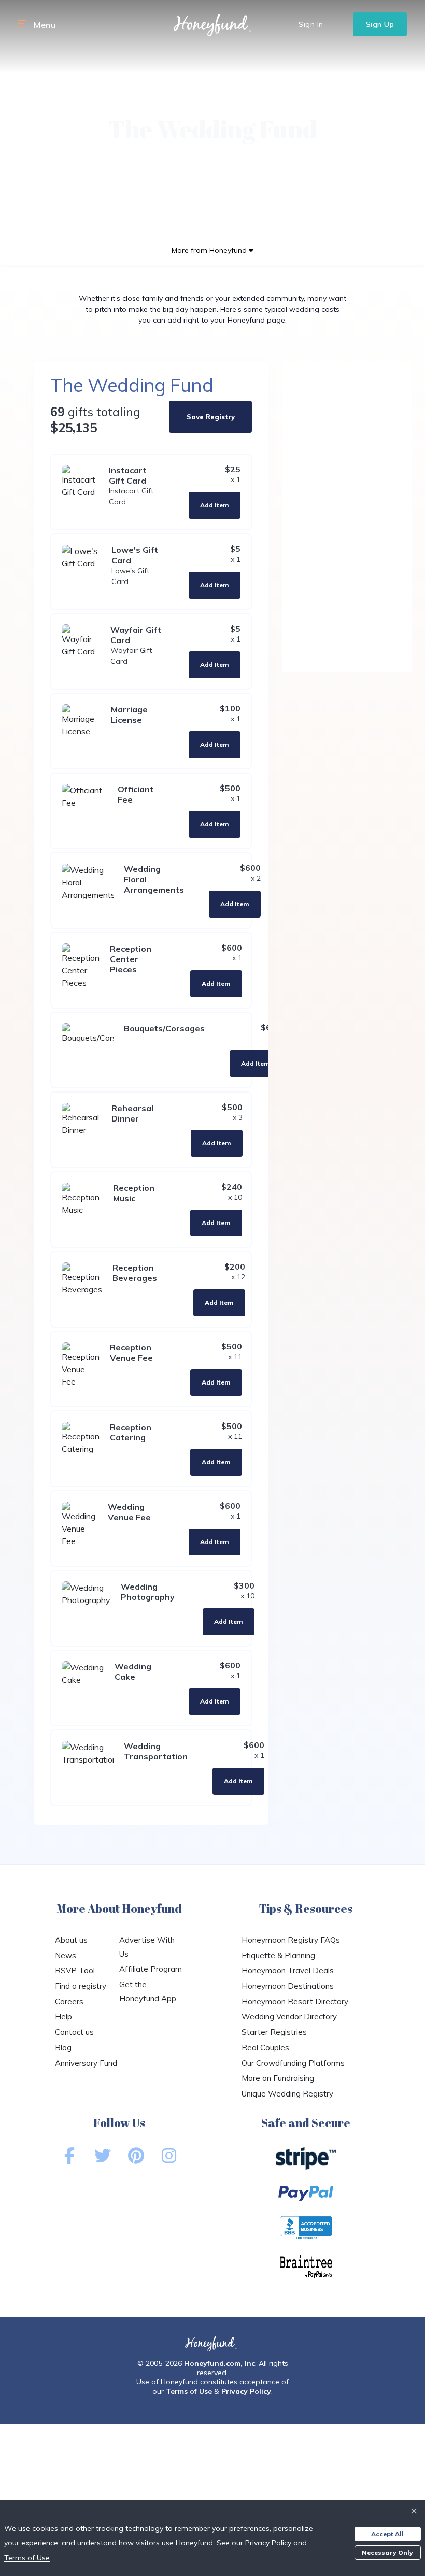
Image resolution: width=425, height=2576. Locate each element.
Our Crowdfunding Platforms (293, 2063)
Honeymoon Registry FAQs (291, 1940)
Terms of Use (189, 2391)
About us (71, 1940)
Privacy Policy (246, 2391)
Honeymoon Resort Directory (295, 2002)
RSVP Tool (75, 1970)
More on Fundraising (278, 2078)
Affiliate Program (151, 1969)
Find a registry (81, 1986)
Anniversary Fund (86, 2063)
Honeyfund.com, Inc (219, 2363)
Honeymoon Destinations (288, 1986)
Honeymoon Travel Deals (288, 1970)
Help (63, 2017)
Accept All (387, 2534)
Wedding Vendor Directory (289, 2017)
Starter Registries (274, 2032)
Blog (63, 2048)
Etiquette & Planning (278, 1955)
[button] (22, 24)
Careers (69, 2002)
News (66, 1955)
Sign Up (380, 24)
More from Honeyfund (210, 250)
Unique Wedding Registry (287, 2094)
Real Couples (265, 2048)
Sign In (311, 24)
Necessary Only (387, 2552)
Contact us (74, 2032)
